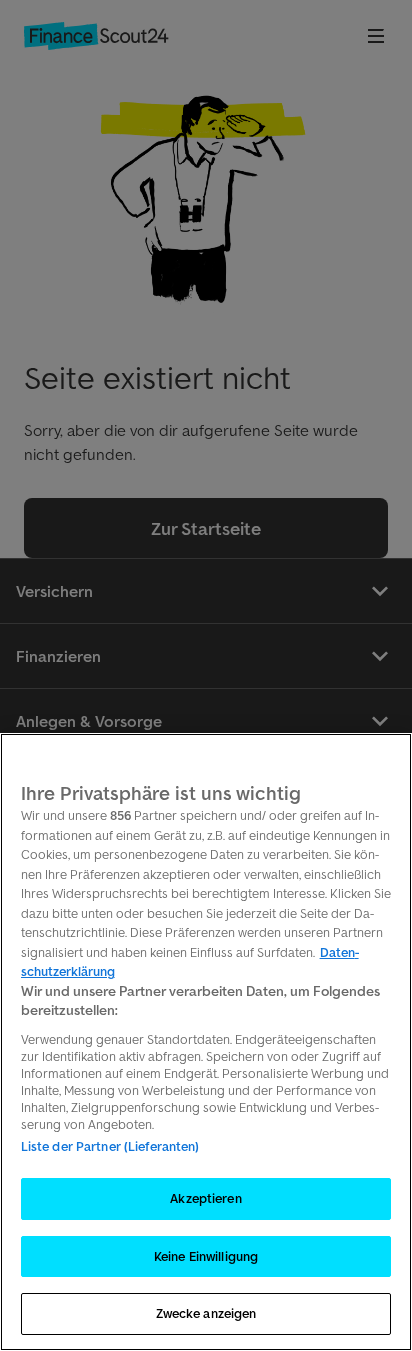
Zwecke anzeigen (206, 1313)
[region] (206, 1042)
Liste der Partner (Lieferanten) (110, 1146)
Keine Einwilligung (206, 1256)
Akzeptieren (205, 1198)
